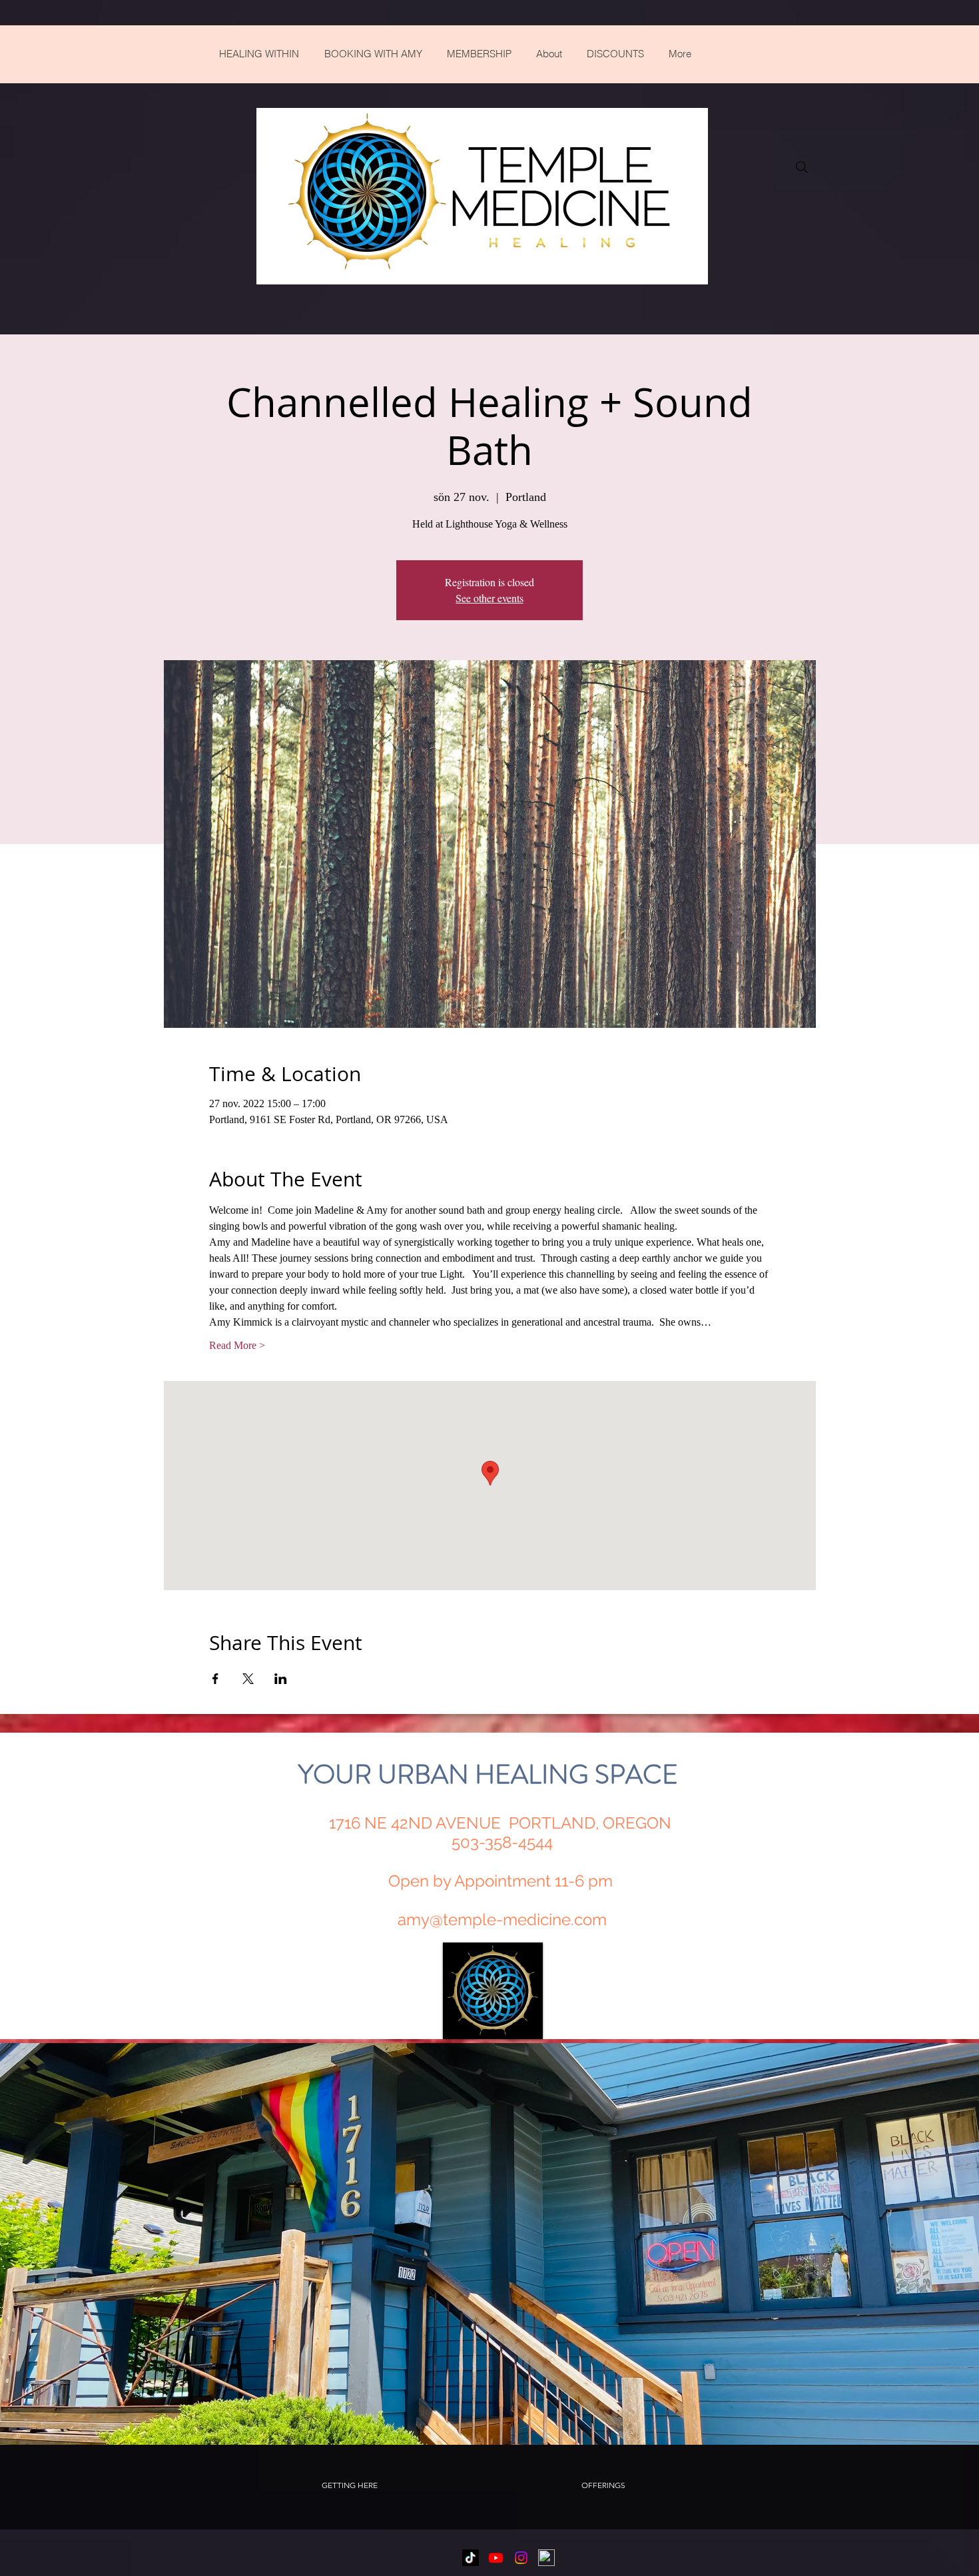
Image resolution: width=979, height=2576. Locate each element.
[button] (349, 2485)
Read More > (237, 1345)
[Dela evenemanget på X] (248, 1679)
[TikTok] (471, 2558)
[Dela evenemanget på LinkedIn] (281, 1679)
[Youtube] (496, 2558)
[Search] (802, 167)
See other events (489, 598)
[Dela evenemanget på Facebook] (215, 1679)
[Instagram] (521, 2558)
